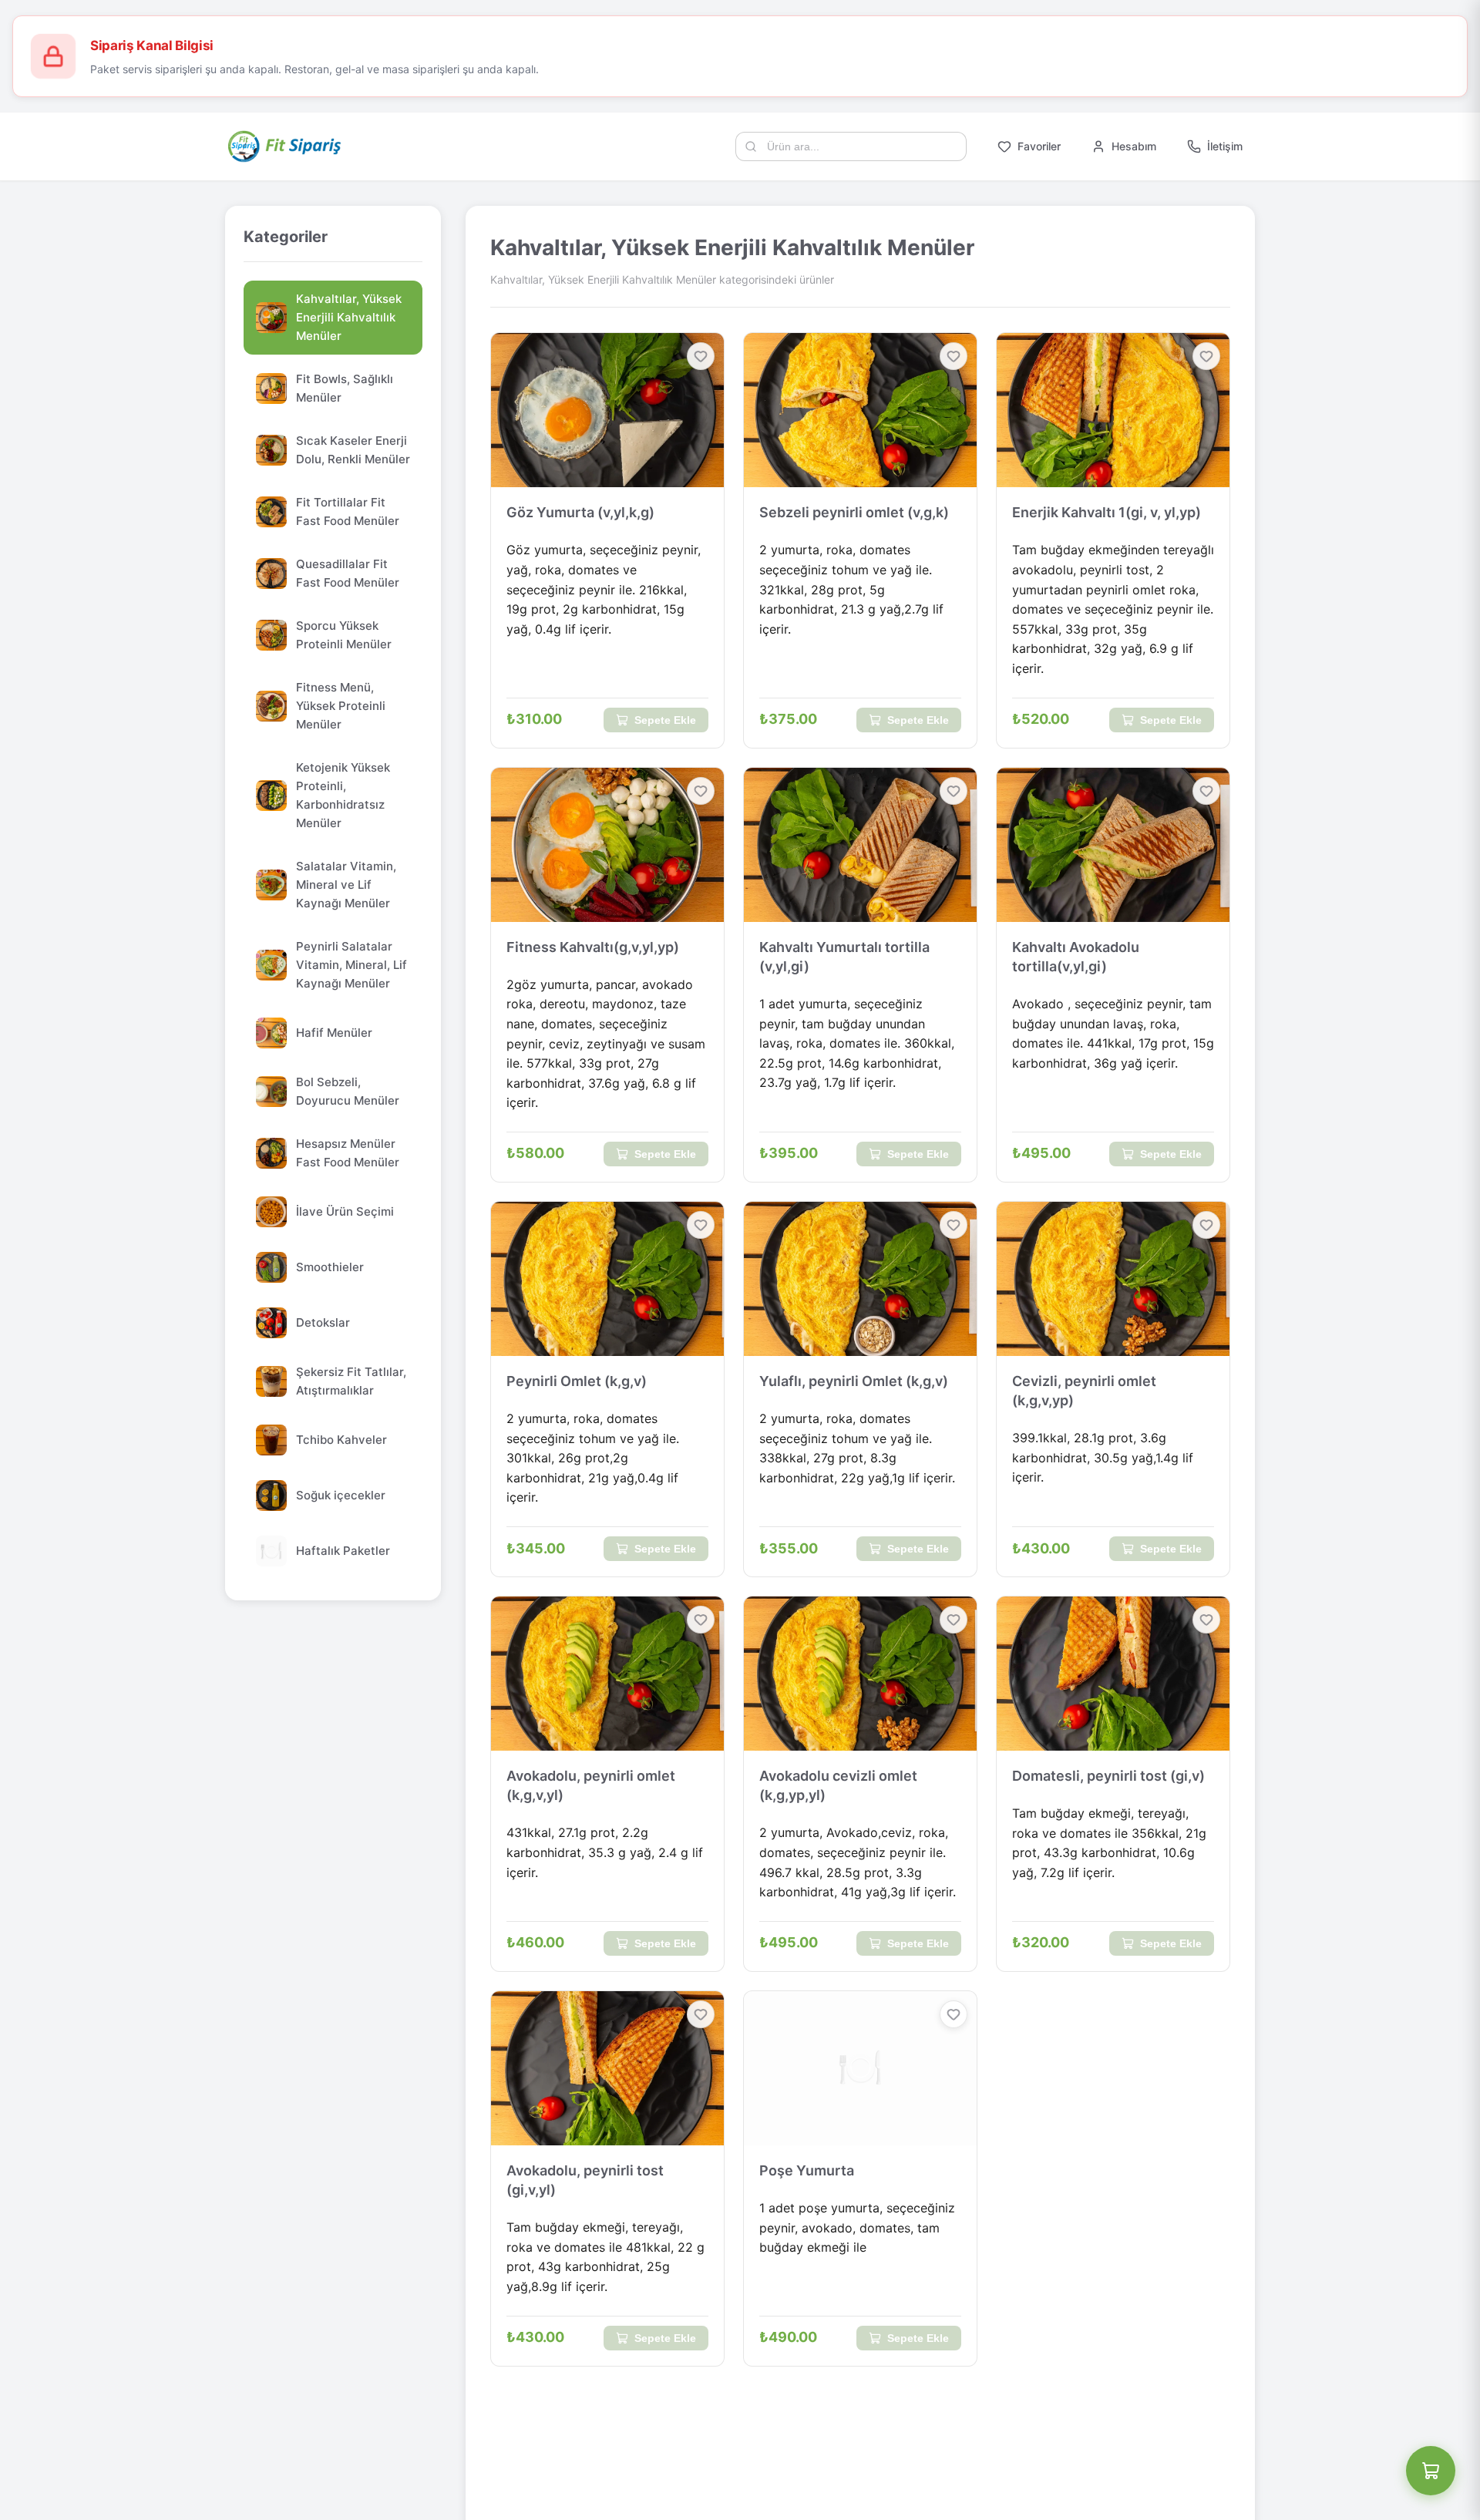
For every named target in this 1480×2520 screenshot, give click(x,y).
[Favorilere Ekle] (701, 356)
